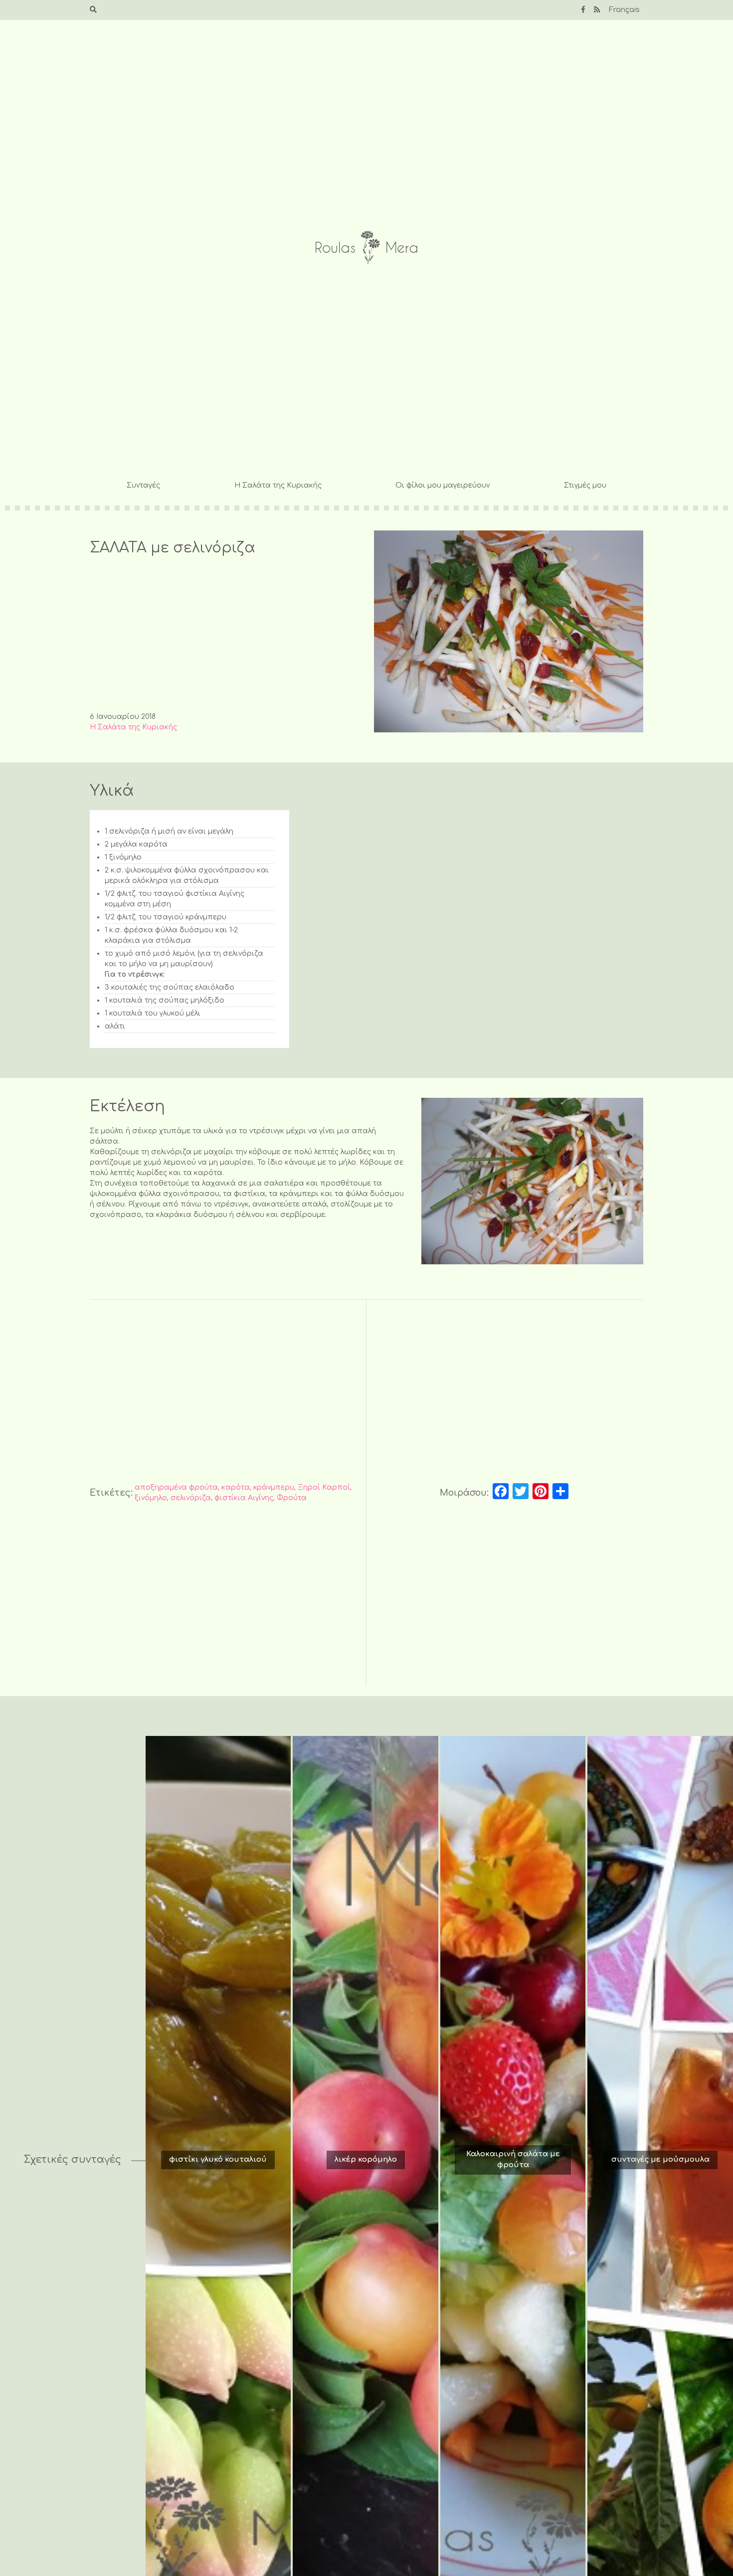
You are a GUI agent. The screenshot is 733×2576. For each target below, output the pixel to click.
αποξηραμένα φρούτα (176, 1487)
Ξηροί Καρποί (324, 1487)
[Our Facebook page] (583, 10)
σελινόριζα (191, 1498)
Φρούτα (292, 1498)
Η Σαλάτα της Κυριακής (278, 485)
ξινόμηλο (151, 1498)
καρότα (236, 1487)
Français (624, 10)
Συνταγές (143, 485)
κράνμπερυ (274, 1487)
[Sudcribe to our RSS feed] (597, 10)
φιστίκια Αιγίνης (244, 1498)
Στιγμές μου (585, 485)
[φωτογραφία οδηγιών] (532, 1181)
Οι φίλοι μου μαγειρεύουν (443, 485)
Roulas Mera (366, 248)
